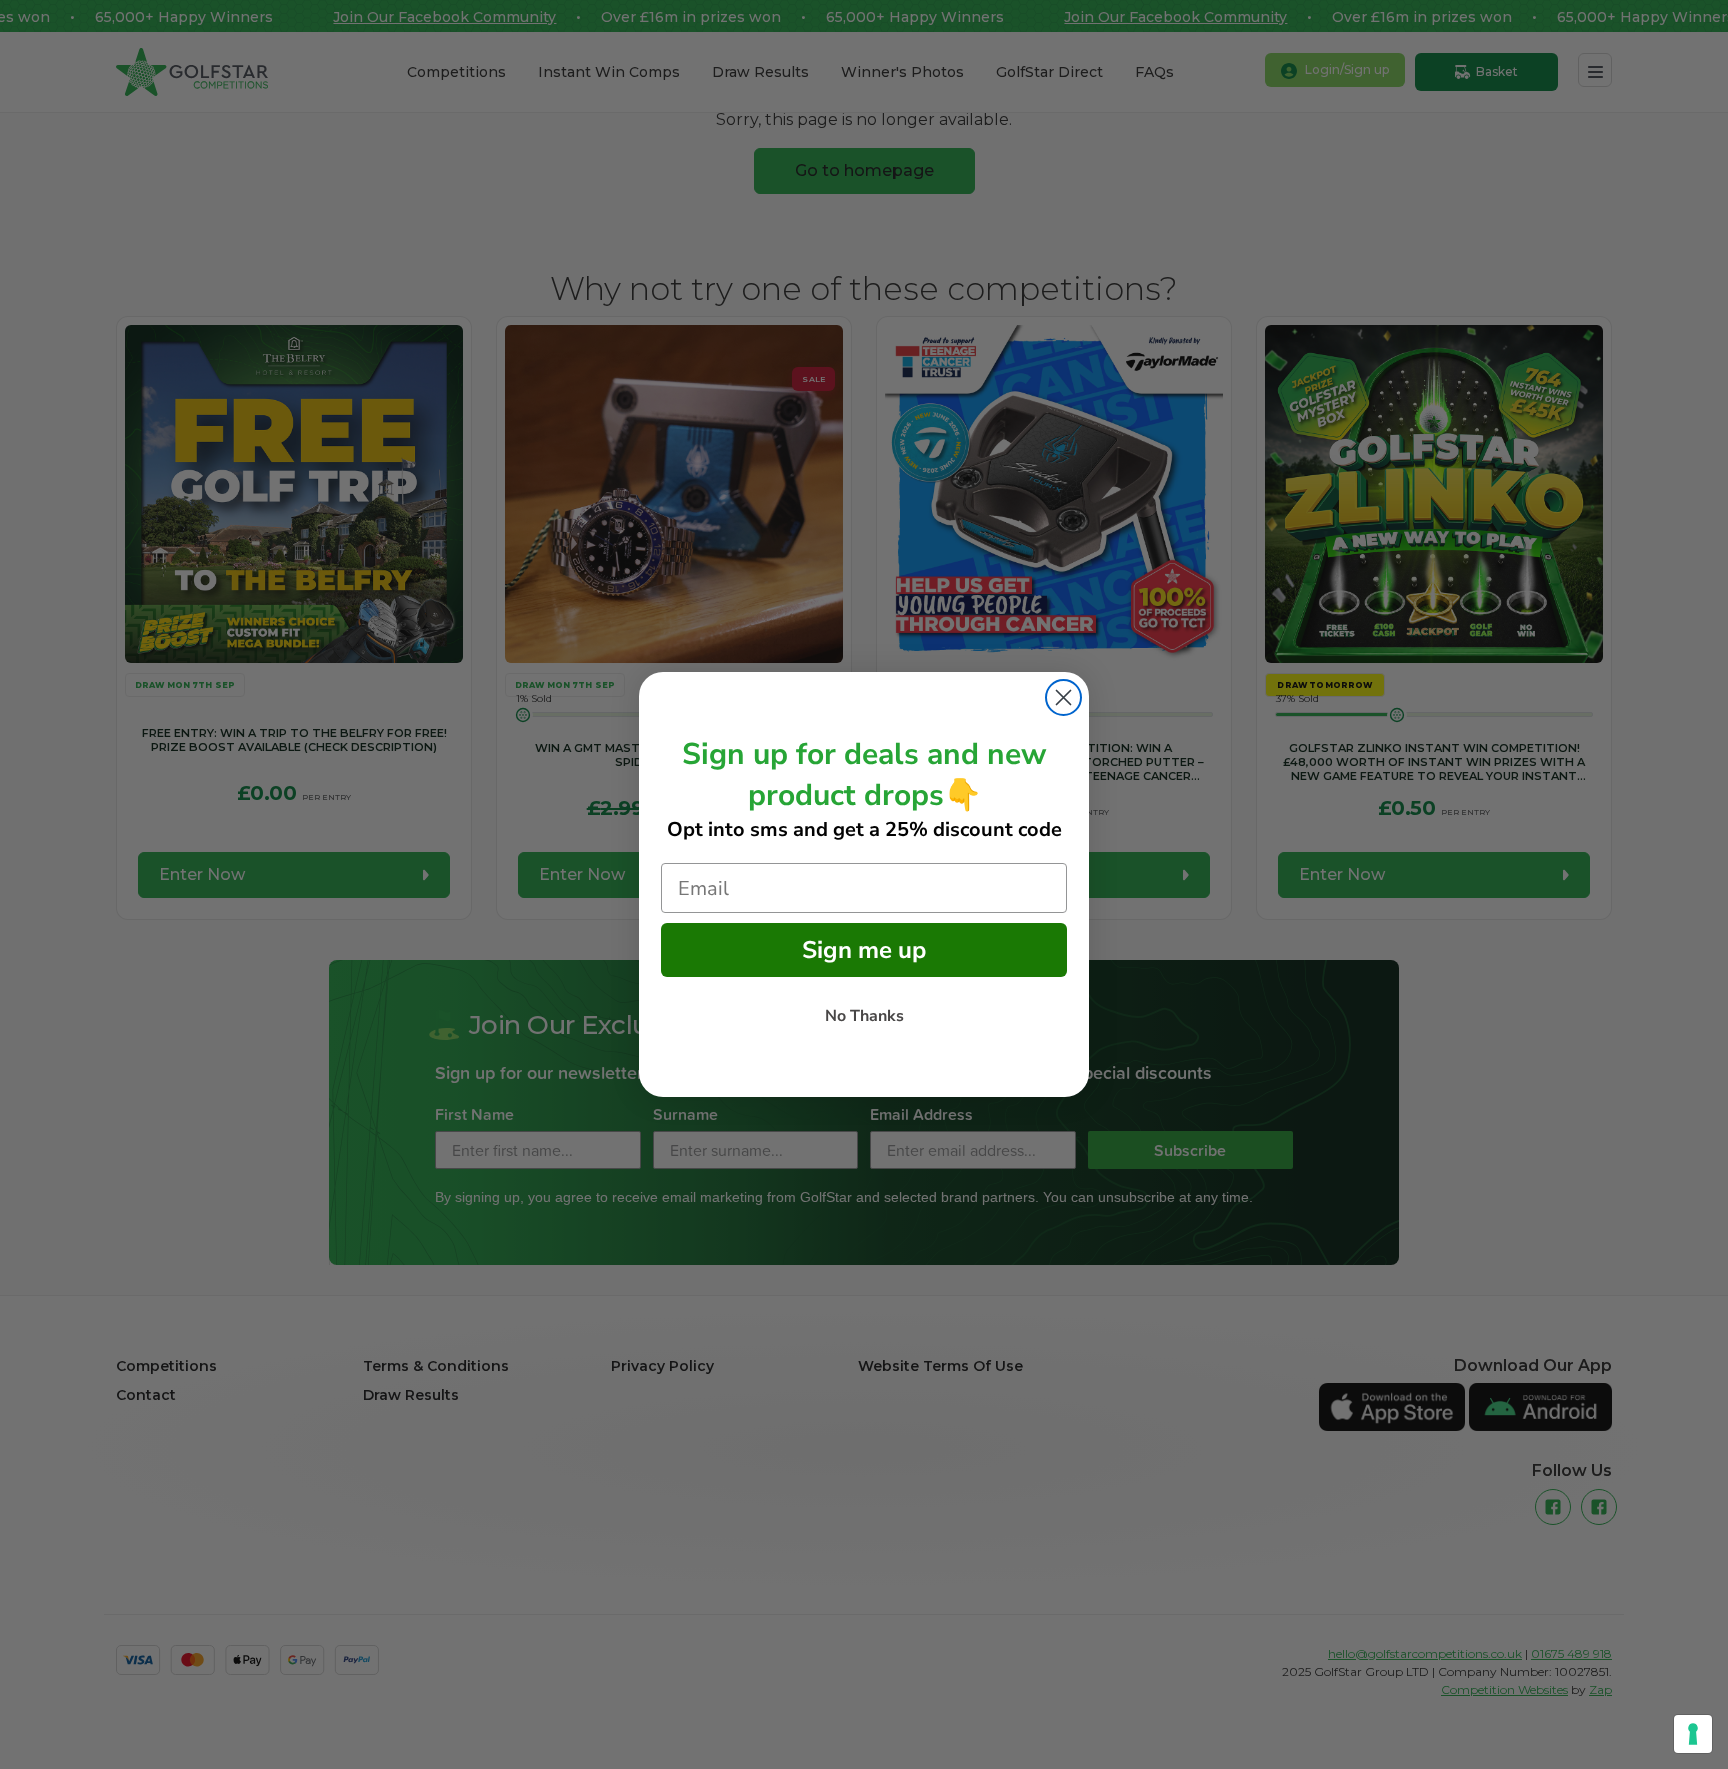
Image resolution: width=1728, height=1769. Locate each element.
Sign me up (864, 950)
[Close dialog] (1063, 697)
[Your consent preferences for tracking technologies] (1693, 1734)
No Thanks (864, 1016)
